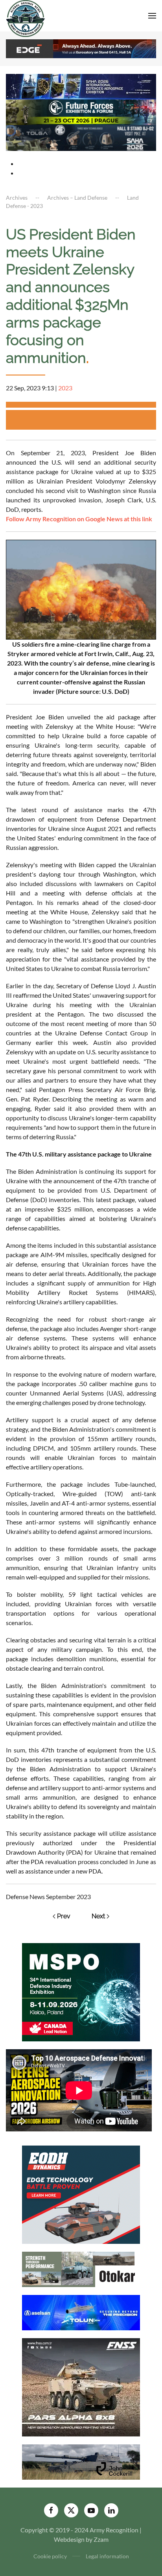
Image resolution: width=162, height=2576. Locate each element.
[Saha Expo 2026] (81, 85)
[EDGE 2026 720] (81, 48)
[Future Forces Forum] (81, 111)
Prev (64, 1916)
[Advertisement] (84, 420)
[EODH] (81, 2194)
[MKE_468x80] (81, 137)
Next (98, 1916)
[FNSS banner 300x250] (81, 2386)
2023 (65, 388)
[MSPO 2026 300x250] (81, 1991)
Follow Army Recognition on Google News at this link (79, 519)
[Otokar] (81, 2268)
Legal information (107, 2556)
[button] (152, 16)
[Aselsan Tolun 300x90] (81, 2312)
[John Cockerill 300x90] (81, 2461)
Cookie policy (50, 2556)
